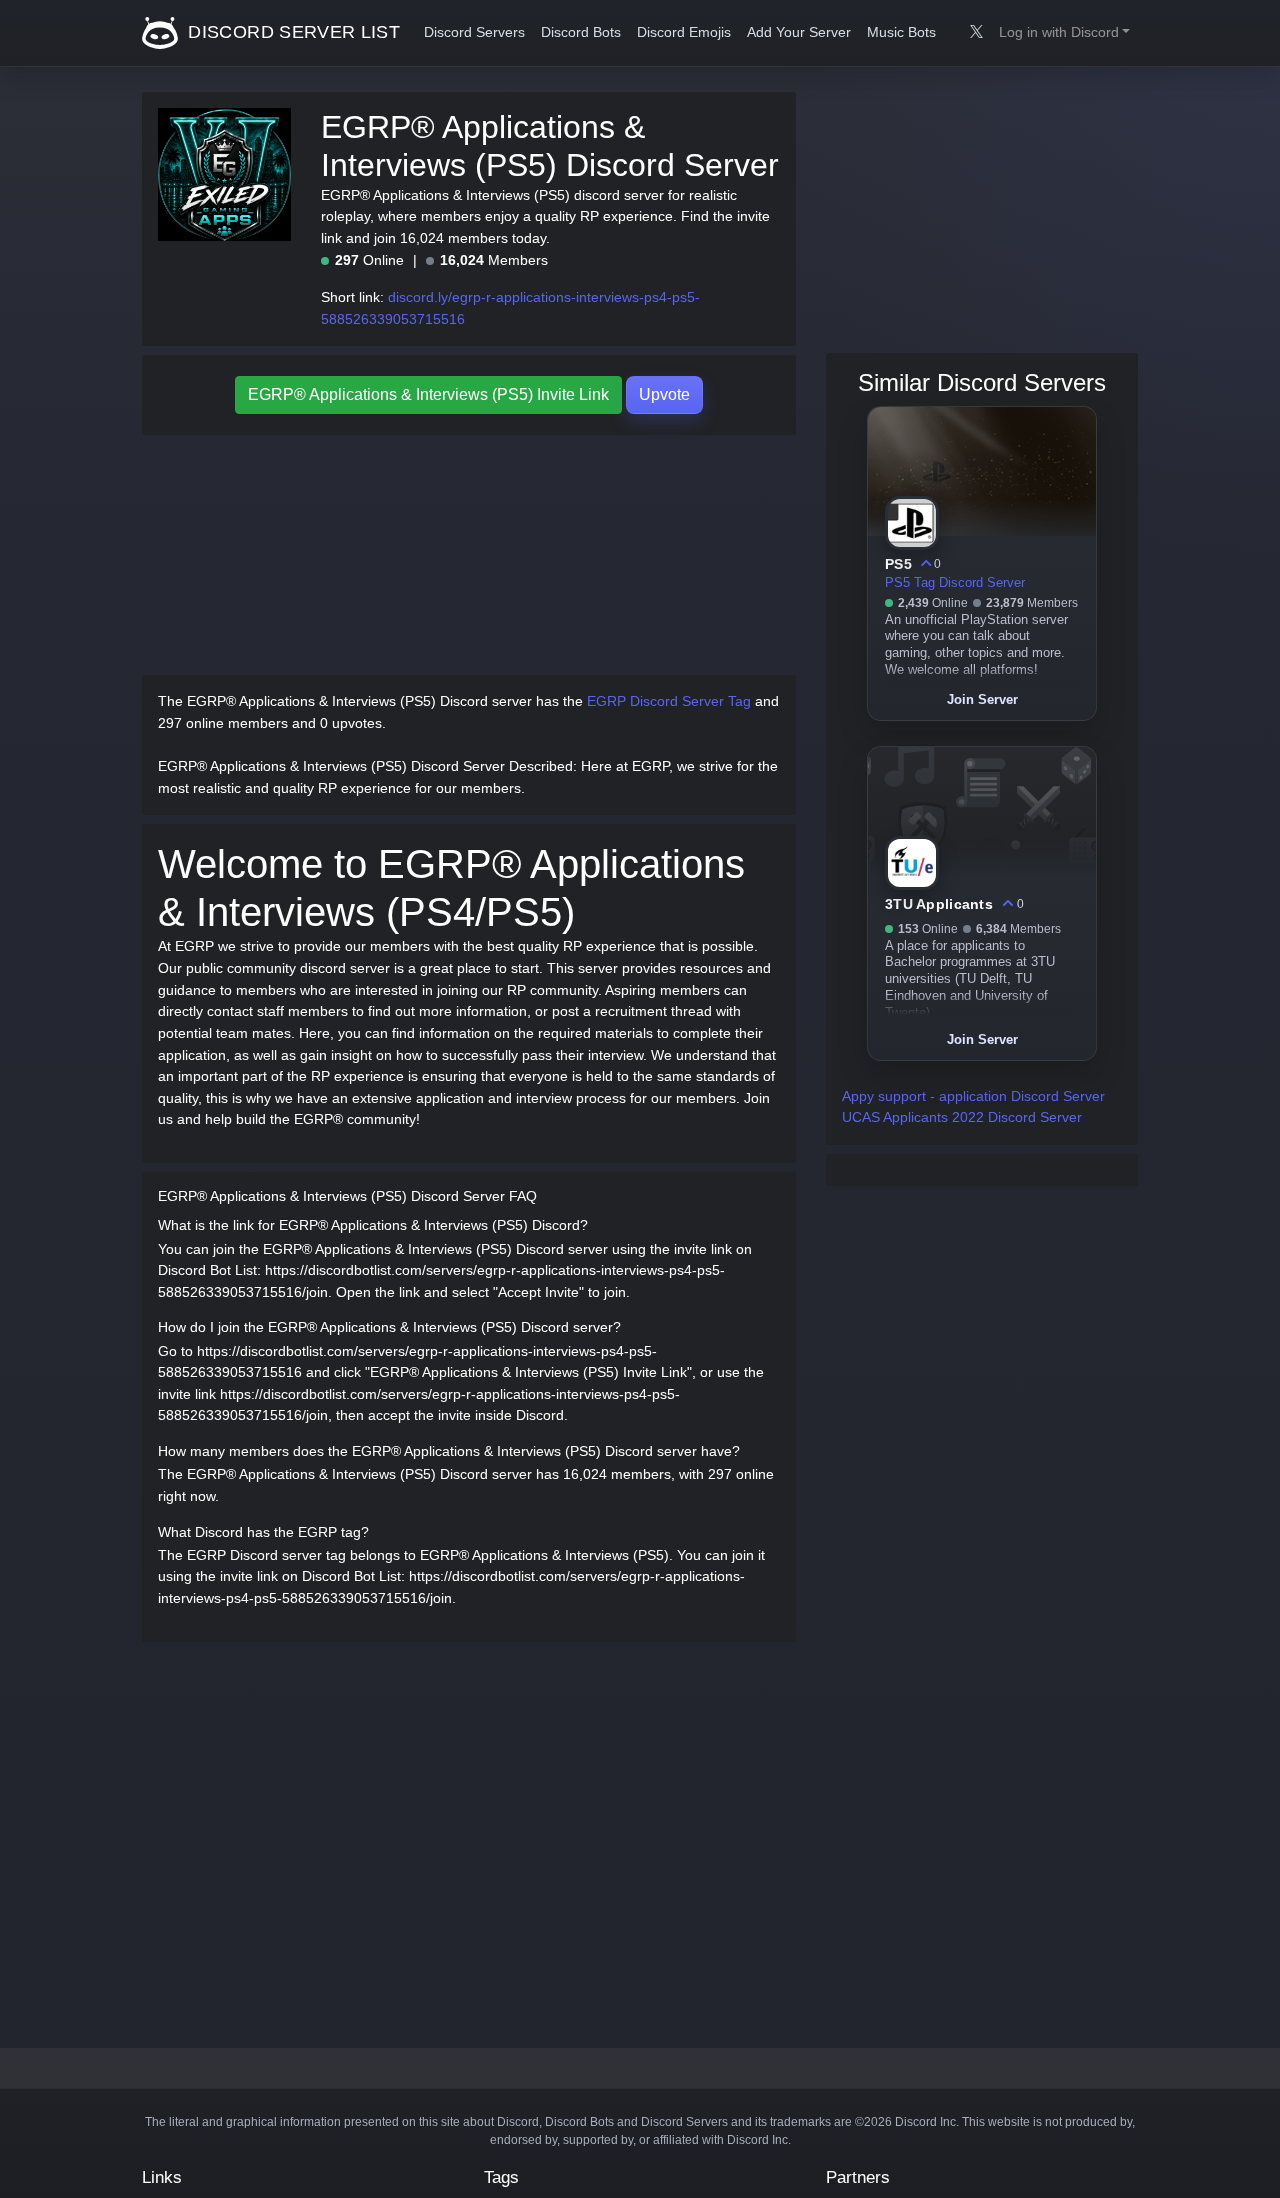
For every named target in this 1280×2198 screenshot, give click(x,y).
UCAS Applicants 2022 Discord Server (962, 1117)
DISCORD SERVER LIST (291, 32)
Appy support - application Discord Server (973, 1096)
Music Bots (901, 32)
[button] (1064, 33)
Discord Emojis (684, 32)
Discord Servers (474, 32)
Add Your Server (799, 32)
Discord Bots (581, 32)
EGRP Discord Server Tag (669, 701)
